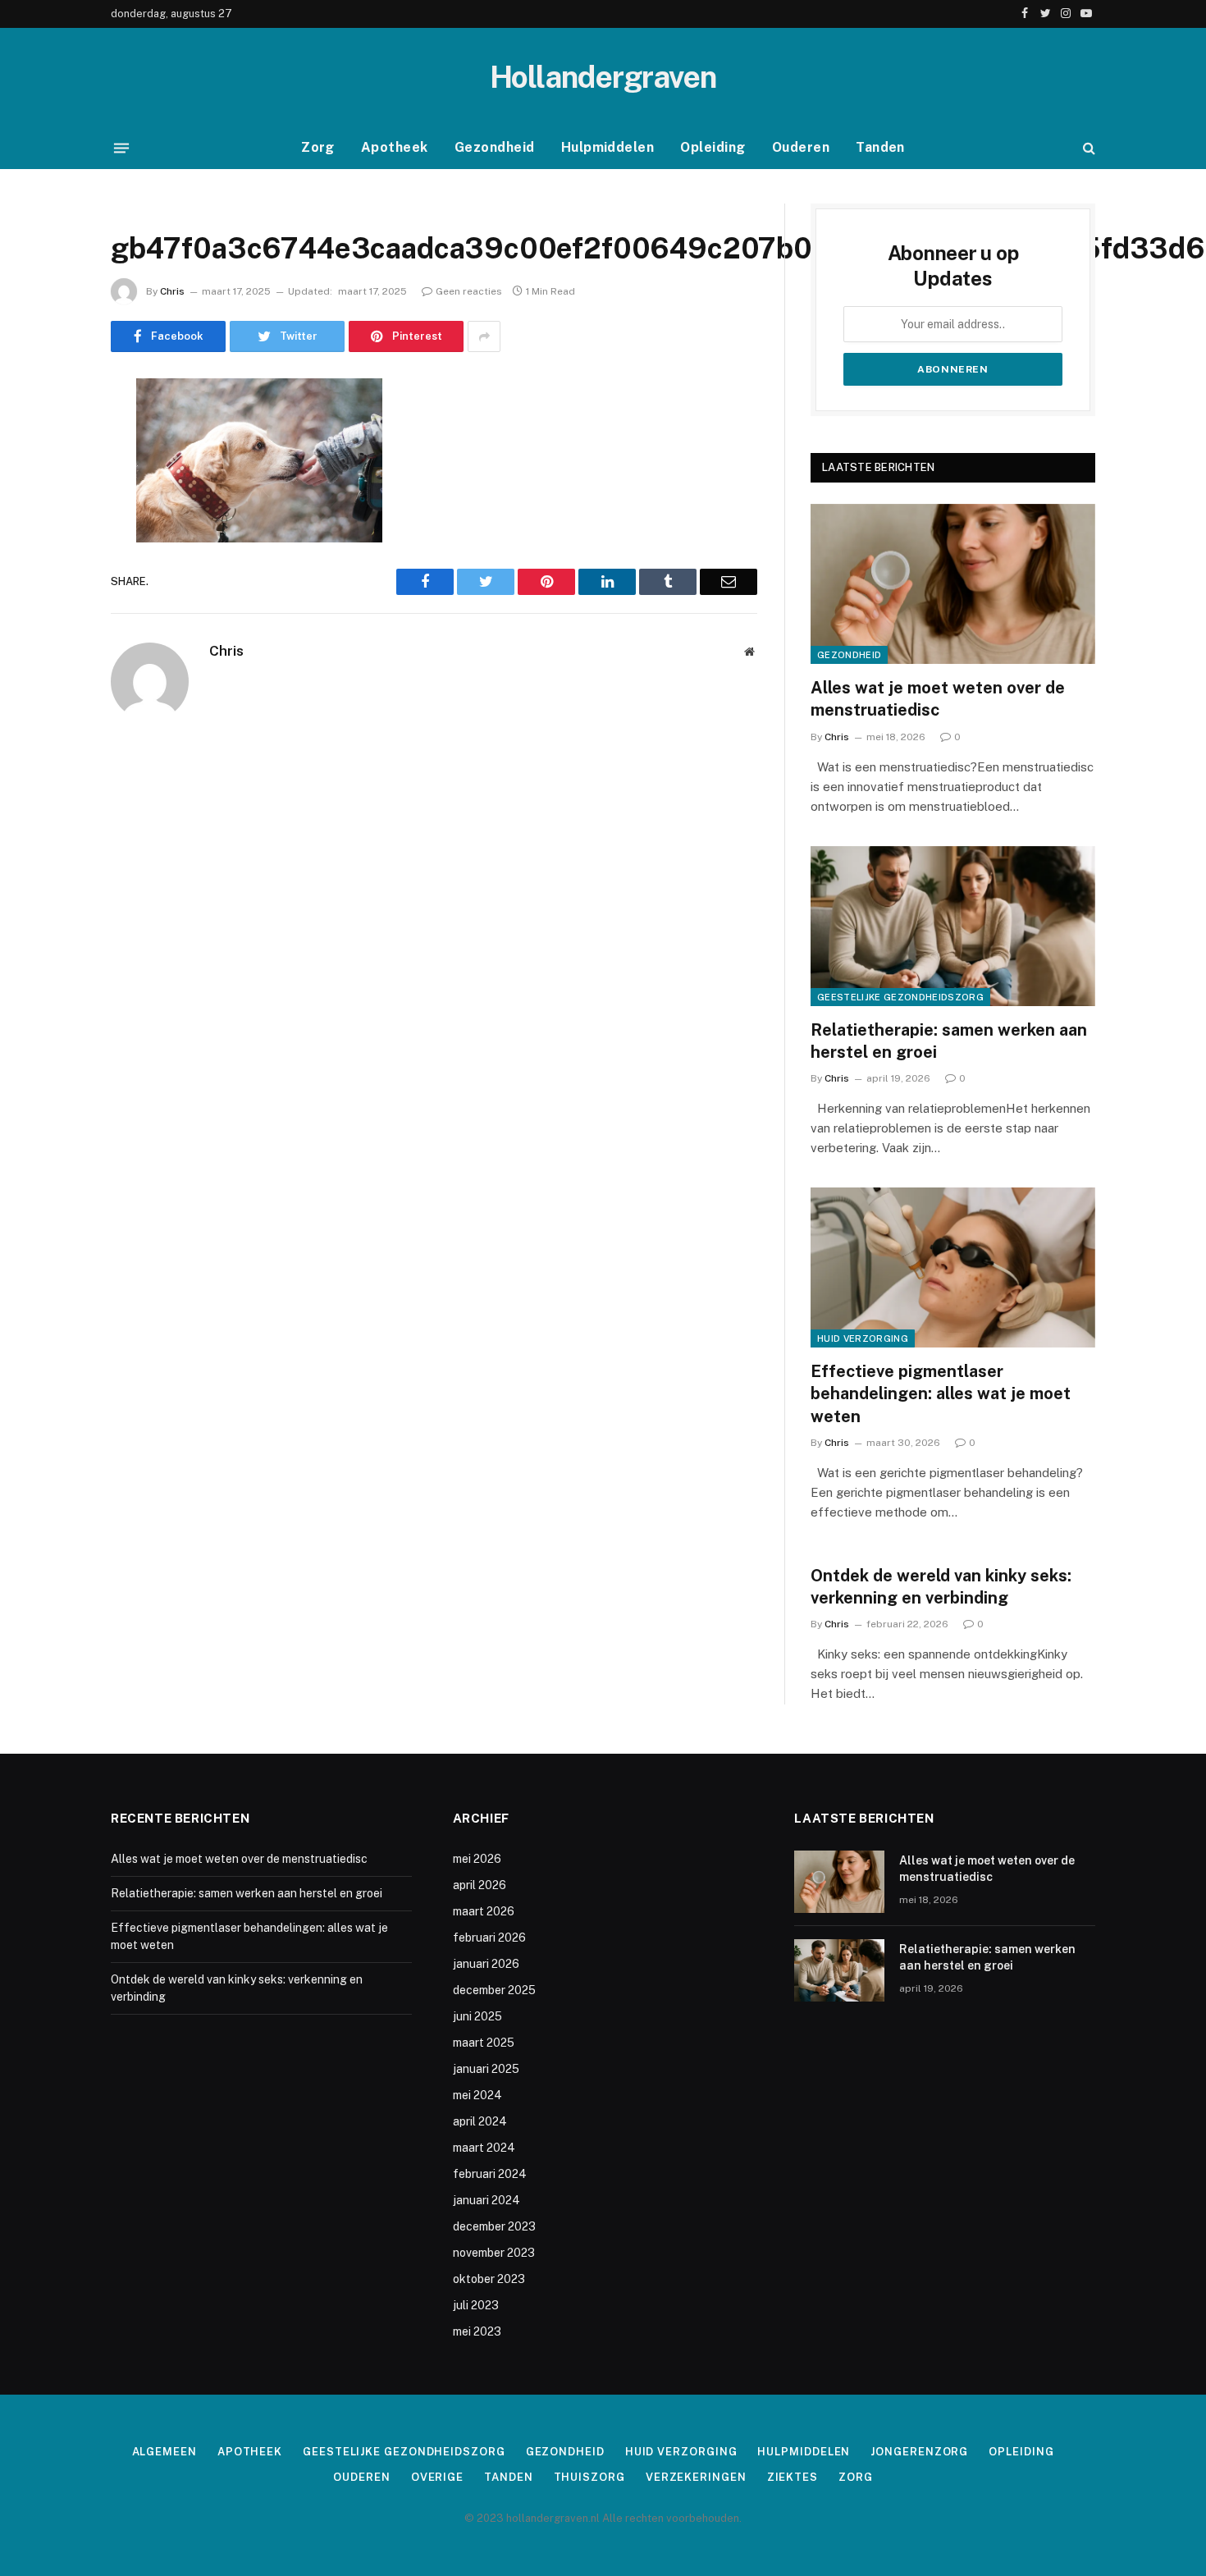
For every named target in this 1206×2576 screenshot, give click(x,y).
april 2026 (480, 1885)
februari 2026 (489, 1938)
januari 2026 (486, 1964)
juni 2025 (477, 2016)
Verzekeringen (696, 2477)
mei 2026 (477, 1859)
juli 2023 (476, 2305)
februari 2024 (490, 2174)
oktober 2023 (489, 2279)
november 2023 (494, 2253)
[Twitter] (53, 475)
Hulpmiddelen (608, 147)
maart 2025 (484, 2043)
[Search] (1087, 148)
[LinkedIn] (53, 517)
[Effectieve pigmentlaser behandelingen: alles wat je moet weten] (953, 1267)
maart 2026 (484, 1911)
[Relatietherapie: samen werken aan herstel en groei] (953, 926)
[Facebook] (53, 433)
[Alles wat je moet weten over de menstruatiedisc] (953, 584)
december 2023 (494, 2226)
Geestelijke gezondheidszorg (900, 997)
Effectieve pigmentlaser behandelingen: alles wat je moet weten (941, 1393)
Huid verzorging (863, 1338)
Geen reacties (469, 291)
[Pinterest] (53, 559)
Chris (172, 291)
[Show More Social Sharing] (484, 336)
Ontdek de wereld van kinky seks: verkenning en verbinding (941, 1587)
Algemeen (164, 2452)
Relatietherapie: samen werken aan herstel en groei (949, 1041)
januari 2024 (487, 2200)
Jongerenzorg (919, 2452)
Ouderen (801, 147)
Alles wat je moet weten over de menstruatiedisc (938, 699)
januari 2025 (486, 2069)
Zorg (318, 147)
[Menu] (121, 148)
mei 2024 (477, 2095)
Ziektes (793, 2477)
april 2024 (480, 2121)
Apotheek (395, 147)
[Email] (53, 601)
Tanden (880, 147)
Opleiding (713, 147)
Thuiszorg (589, 2477)
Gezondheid (495, 147)
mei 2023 (477, 2331)
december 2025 (494, 1990)
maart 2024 (484, 2148)
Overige (437, 2477)
